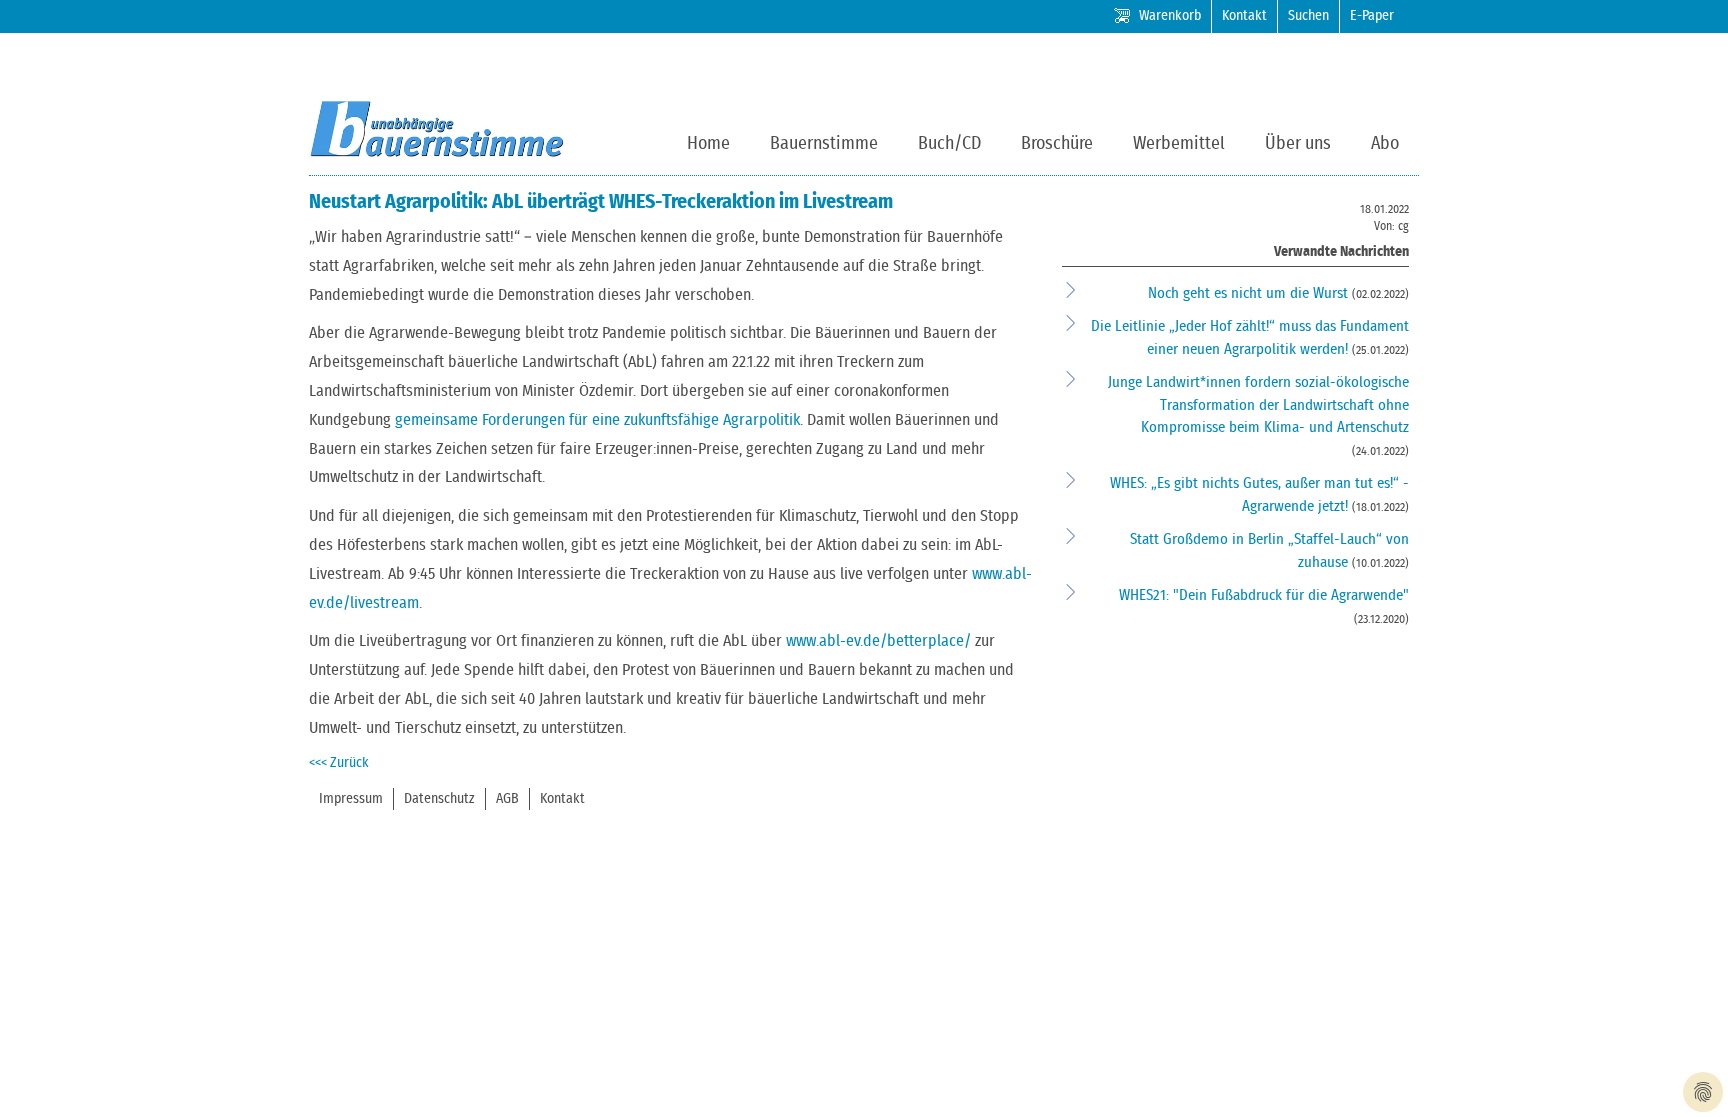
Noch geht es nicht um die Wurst (1250, 293)
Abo (1385, 144)
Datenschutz (439, 799)
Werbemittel (1179, 144)
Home (708, 144)
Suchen (1308, 16)
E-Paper (1372, 16)
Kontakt (1244, 16)
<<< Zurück (339, 763)
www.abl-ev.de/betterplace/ (878, 641)
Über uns (1298, 144)
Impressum (351, 799)
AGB (507, 799)
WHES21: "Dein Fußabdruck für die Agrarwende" (1264, 595)
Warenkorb (1170, 16)
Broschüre (1057, 144)
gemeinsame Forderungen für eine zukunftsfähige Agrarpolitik (597, 420)
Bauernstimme (824, 144)
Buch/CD (949, 144)
